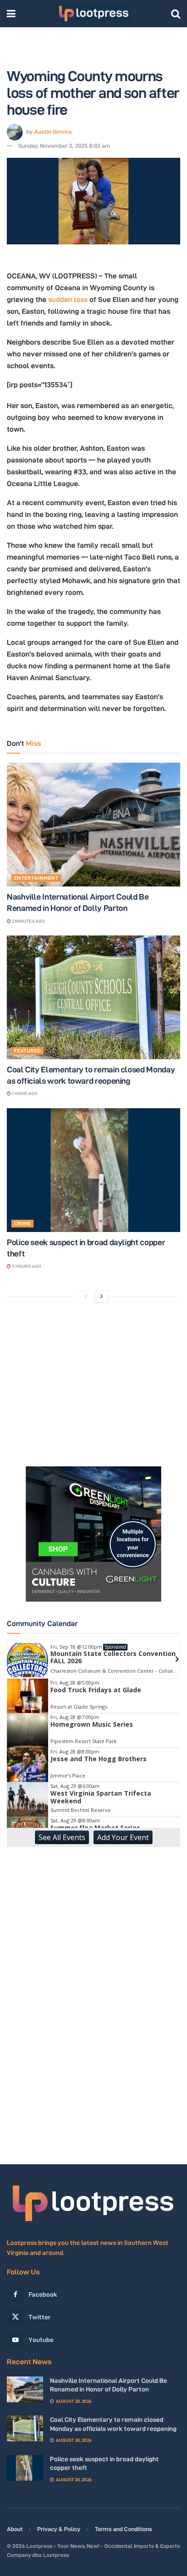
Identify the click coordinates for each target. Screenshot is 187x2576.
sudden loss (68, 299)
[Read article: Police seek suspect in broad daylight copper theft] (93, 1170)
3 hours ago (26, 1266)
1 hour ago (24, 1093)
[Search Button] (176, 14)
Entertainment (36, 878)
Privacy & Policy (59, 2529)
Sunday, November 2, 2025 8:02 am (64, 146)
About (15, 2529)
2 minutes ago (28, 921)
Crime (22, 1223)
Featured (27, 1051)
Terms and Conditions (123, 2529)
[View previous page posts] (86, 1296)
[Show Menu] (11, 14)
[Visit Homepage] (93, 14)
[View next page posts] (102, 1296)
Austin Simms (53, 131)
